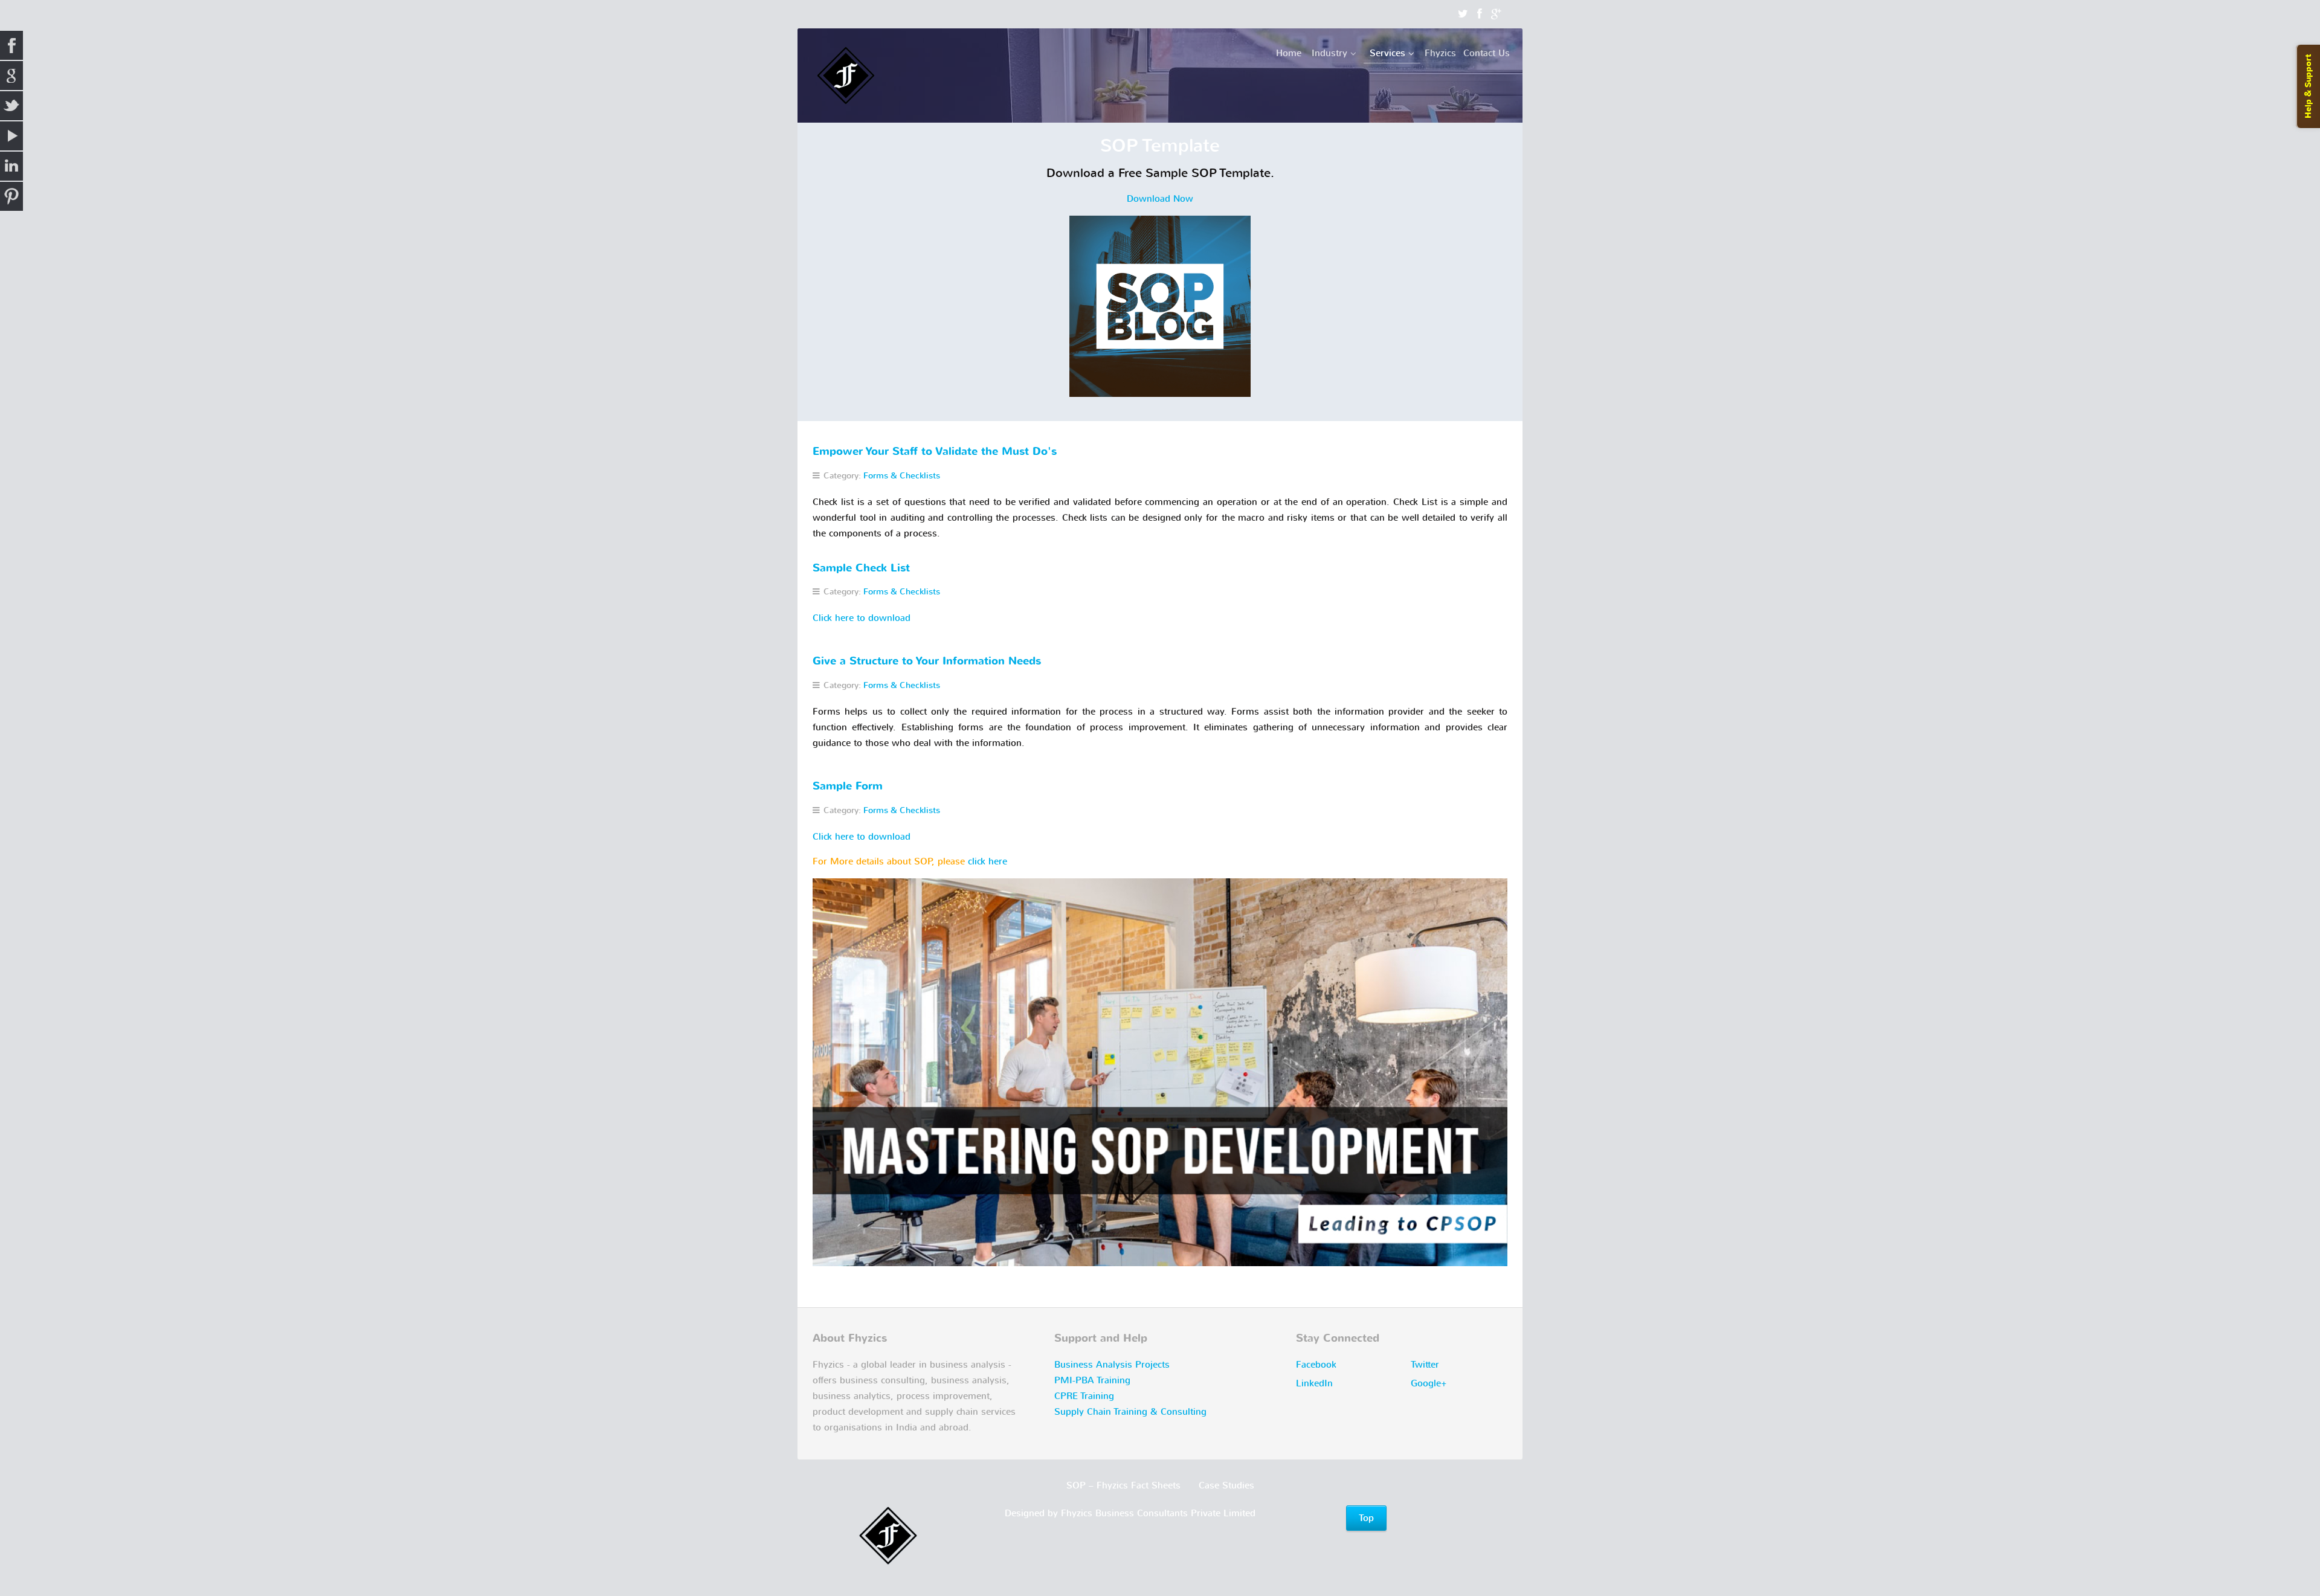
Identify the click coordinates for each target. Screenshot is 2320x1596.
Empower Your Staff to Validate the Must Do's (935, 452)
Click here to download (862, 618)
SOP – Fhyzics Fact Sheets (1123, 1485)
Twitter (1425, 1365)
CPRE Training (1084, 1396)
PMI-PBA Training (1092, 1380)
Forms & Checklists (902, 476)
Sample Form (848, 786)
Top (1366, 1518)
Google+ (1429, 1383)
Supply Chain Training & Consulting (1130, 1412)
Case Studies (1226, 1485)
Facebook (1316, 1365)
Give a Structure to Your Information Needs (927, 661)
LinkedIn (1314, 1383)
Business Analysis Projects (1112, 1365)
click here (988, 861)
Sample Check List (861, 568)
